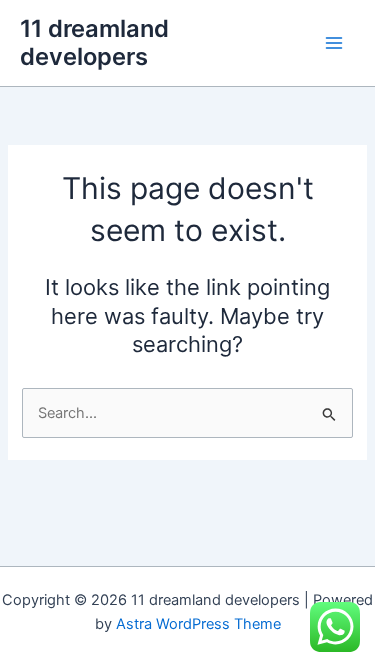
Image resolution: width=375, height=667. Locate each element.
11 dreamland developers (94, 42)
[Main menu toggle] (334, 43)
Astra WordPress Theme (198, 624)
